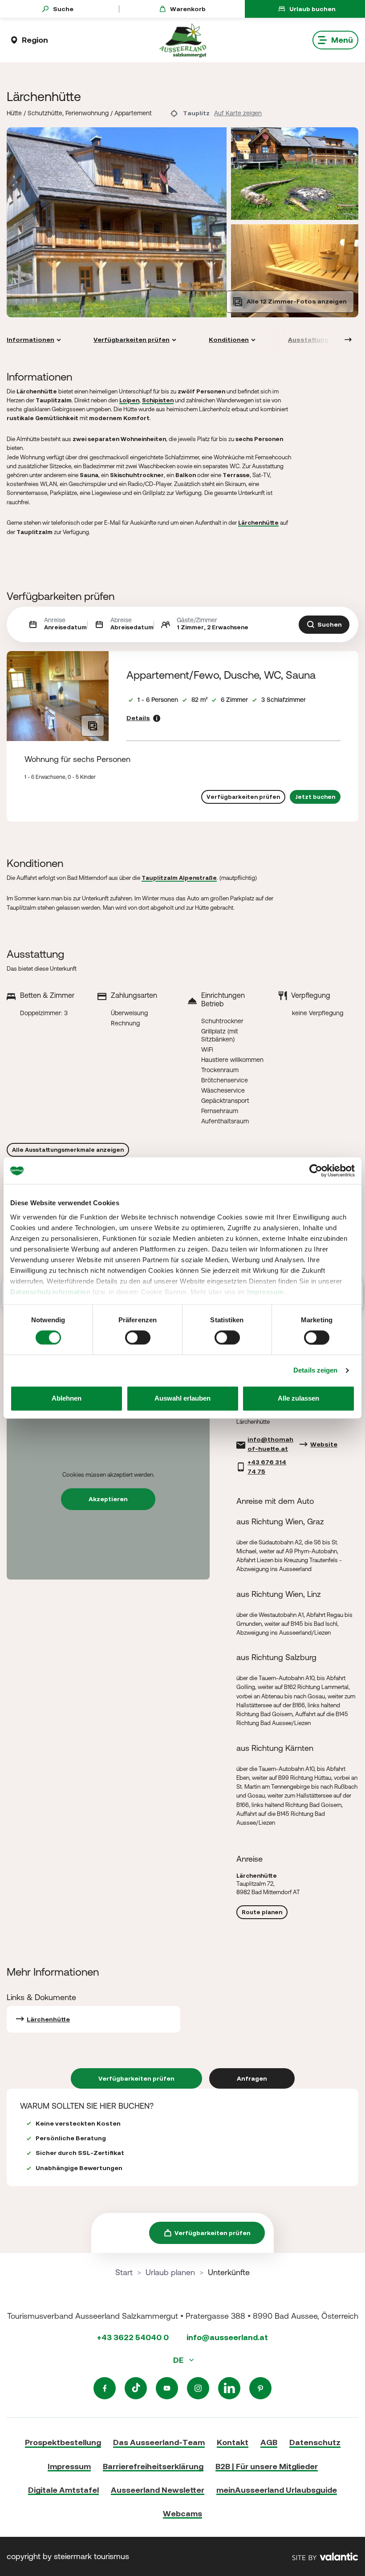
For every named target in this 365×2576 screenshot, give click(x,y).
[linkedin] (229, 2388)
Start (124, 2272)
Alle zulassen (298, 1399)
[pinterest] (260, 2388)
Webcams (182, 2513)
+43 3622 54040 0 (133, 2337)
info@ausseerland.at (227, 2337)
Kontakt (233, 2442)
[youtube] (167, 2388)
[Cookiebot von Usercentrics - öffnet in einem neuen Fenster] (316, 1171)
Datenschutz (315, 2442)
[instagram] (198, 2388)
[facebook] (105, 2388)
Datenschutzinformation (50, 1292)
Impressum (266, 1292)
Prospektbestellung (63, 2442)
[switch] (138, 1337)
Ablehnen (67, 1399)
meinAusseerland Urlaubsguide (277, 2490)
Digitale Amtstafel (63, 2490)
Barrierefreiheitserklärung (153, 2466)
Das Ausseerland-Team (159, 2442)
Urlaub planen (170, 2272)
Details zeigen (315, 1370)
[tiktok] (136, 2388)
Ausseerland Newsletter (158, 2490)
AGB (269, 2442)
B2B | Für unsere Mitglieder (267, 2466)
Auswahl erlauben (182, 1399)
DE (179, 2360)
